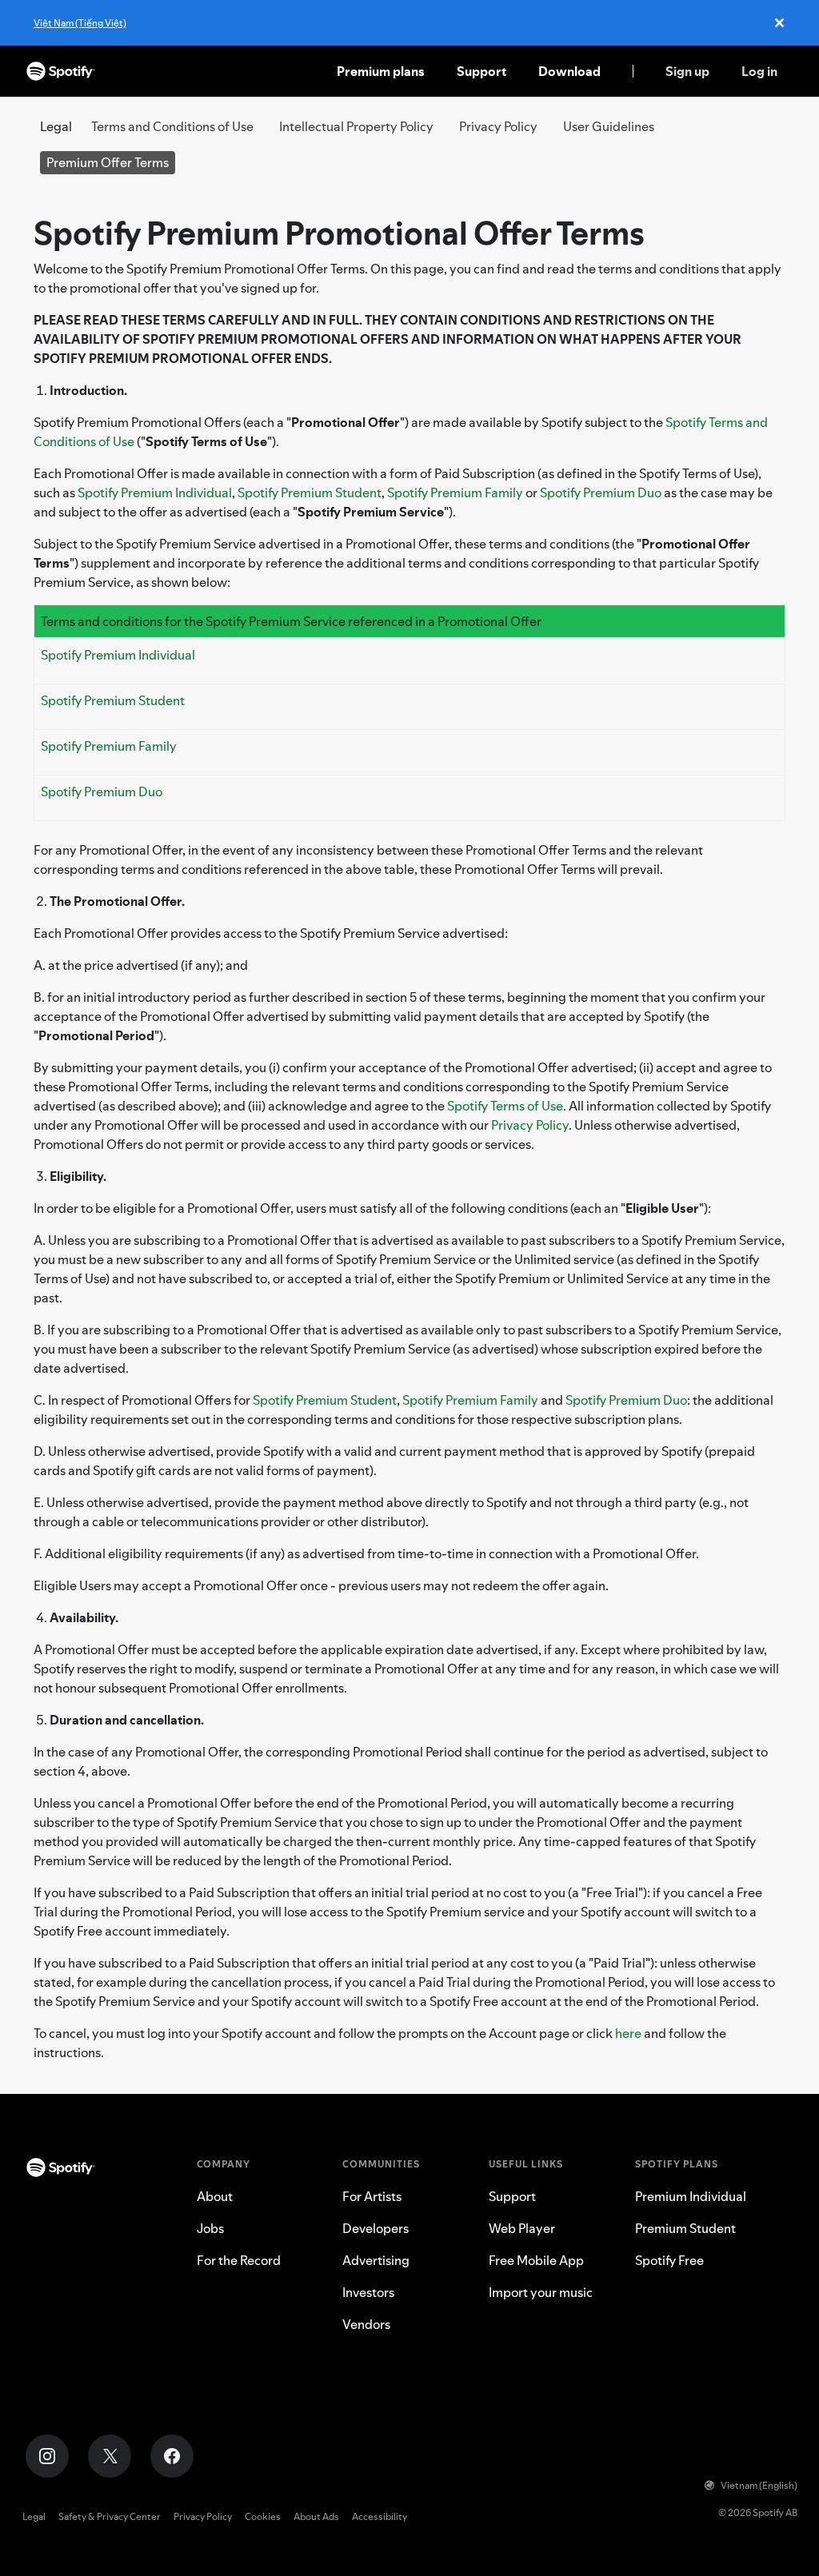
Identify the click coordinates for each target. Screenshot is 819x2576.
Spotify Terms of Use (505, 1106)
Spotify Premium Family (455, 492)
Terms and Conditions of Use (172, 126)
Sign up (687, 71)
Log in (759, 71)
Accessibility (380, 2516)
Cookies (263, 2516)
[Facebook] (172, 2456)
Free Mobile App (536, 2260)
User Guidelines (609, 126)
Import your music (541, 2292)
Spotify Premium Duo (601, 492)
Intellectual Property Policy (356, 126)
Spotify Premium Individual (155, 492)
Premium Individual (691, 2196)
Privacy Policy (498, 126)
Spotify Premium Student (310, 492)
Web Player (522, 2228)
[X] (110, 2456)
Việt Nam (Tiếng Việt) (80, 23)
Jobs (210, 2228)
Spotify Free (669, 2260)
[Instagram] (47, 2456)
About (215, 2196)
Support (481, 71)
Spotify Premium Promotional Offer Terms (339, 233)
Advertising (376, 2260)
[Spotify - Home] (61, 71)
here (628, 2033)
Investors (368, 2292)
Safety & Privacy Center (110, 2516)
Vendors (366, 2324)
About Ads (316, 2516)
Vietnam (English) (759, 2485)
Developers (376, 2228)
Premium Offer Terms (108, 162)
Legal (34, 2516)
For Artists (372, 2196)
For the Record (239, 2260)
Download (569, 71)
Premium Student (685, 2228)
